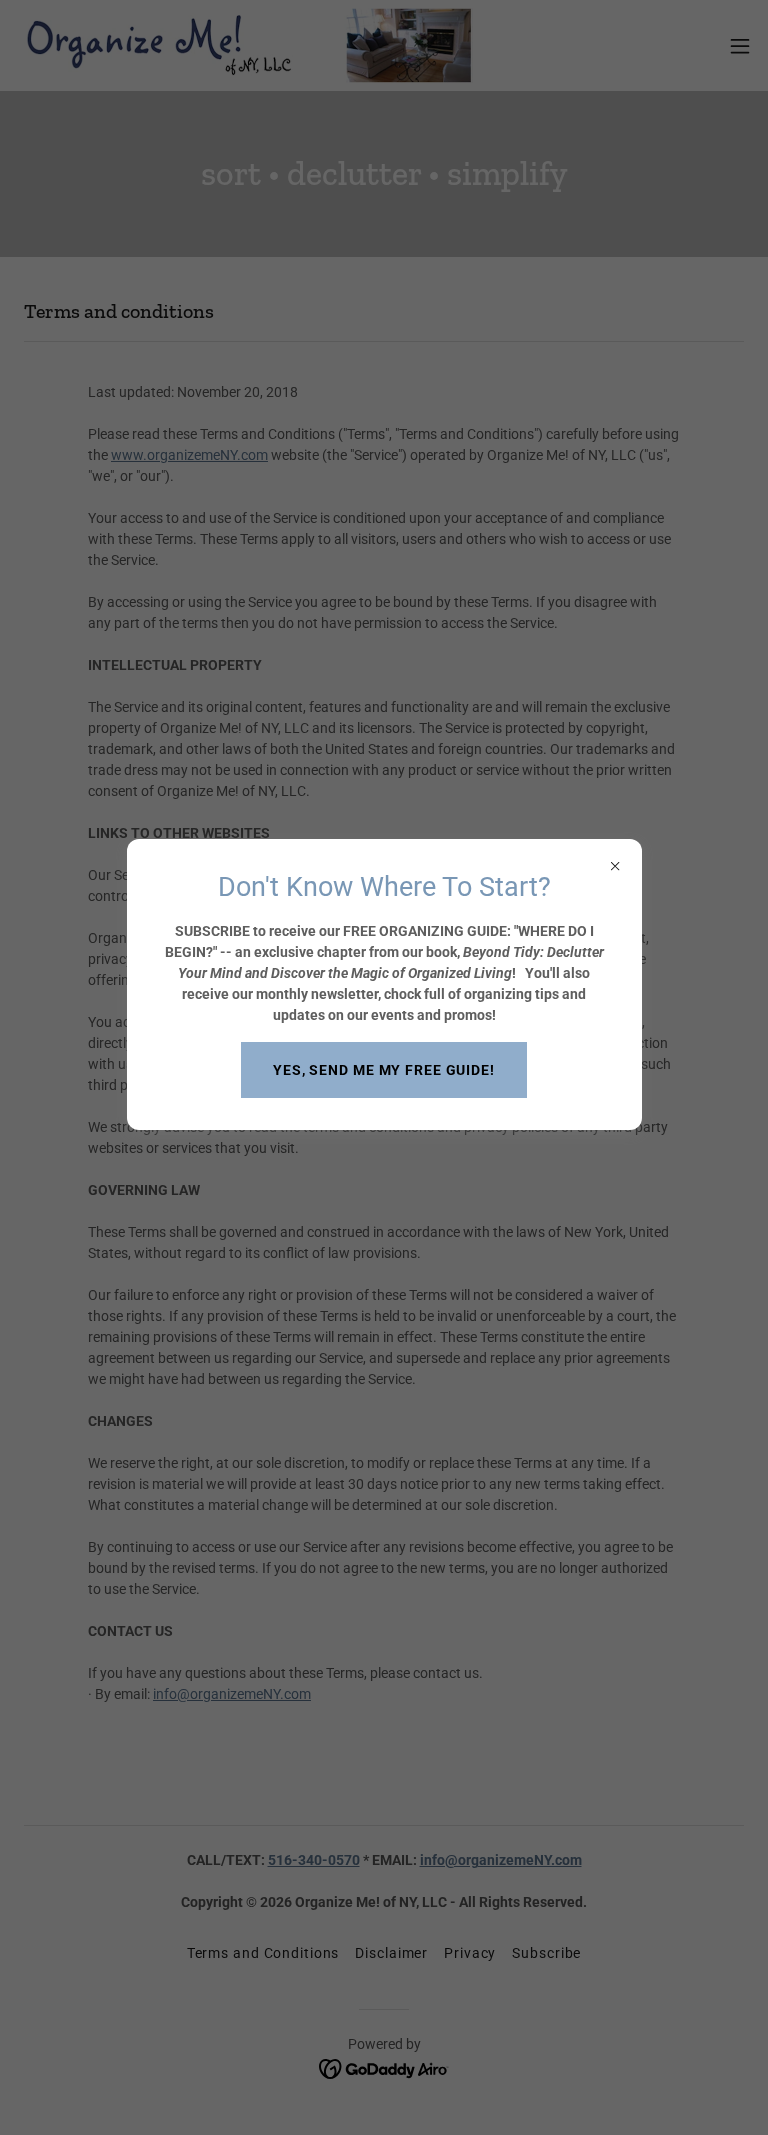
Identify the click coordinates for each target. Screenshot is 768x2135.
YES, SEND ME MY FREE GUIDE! (384, 1070)
